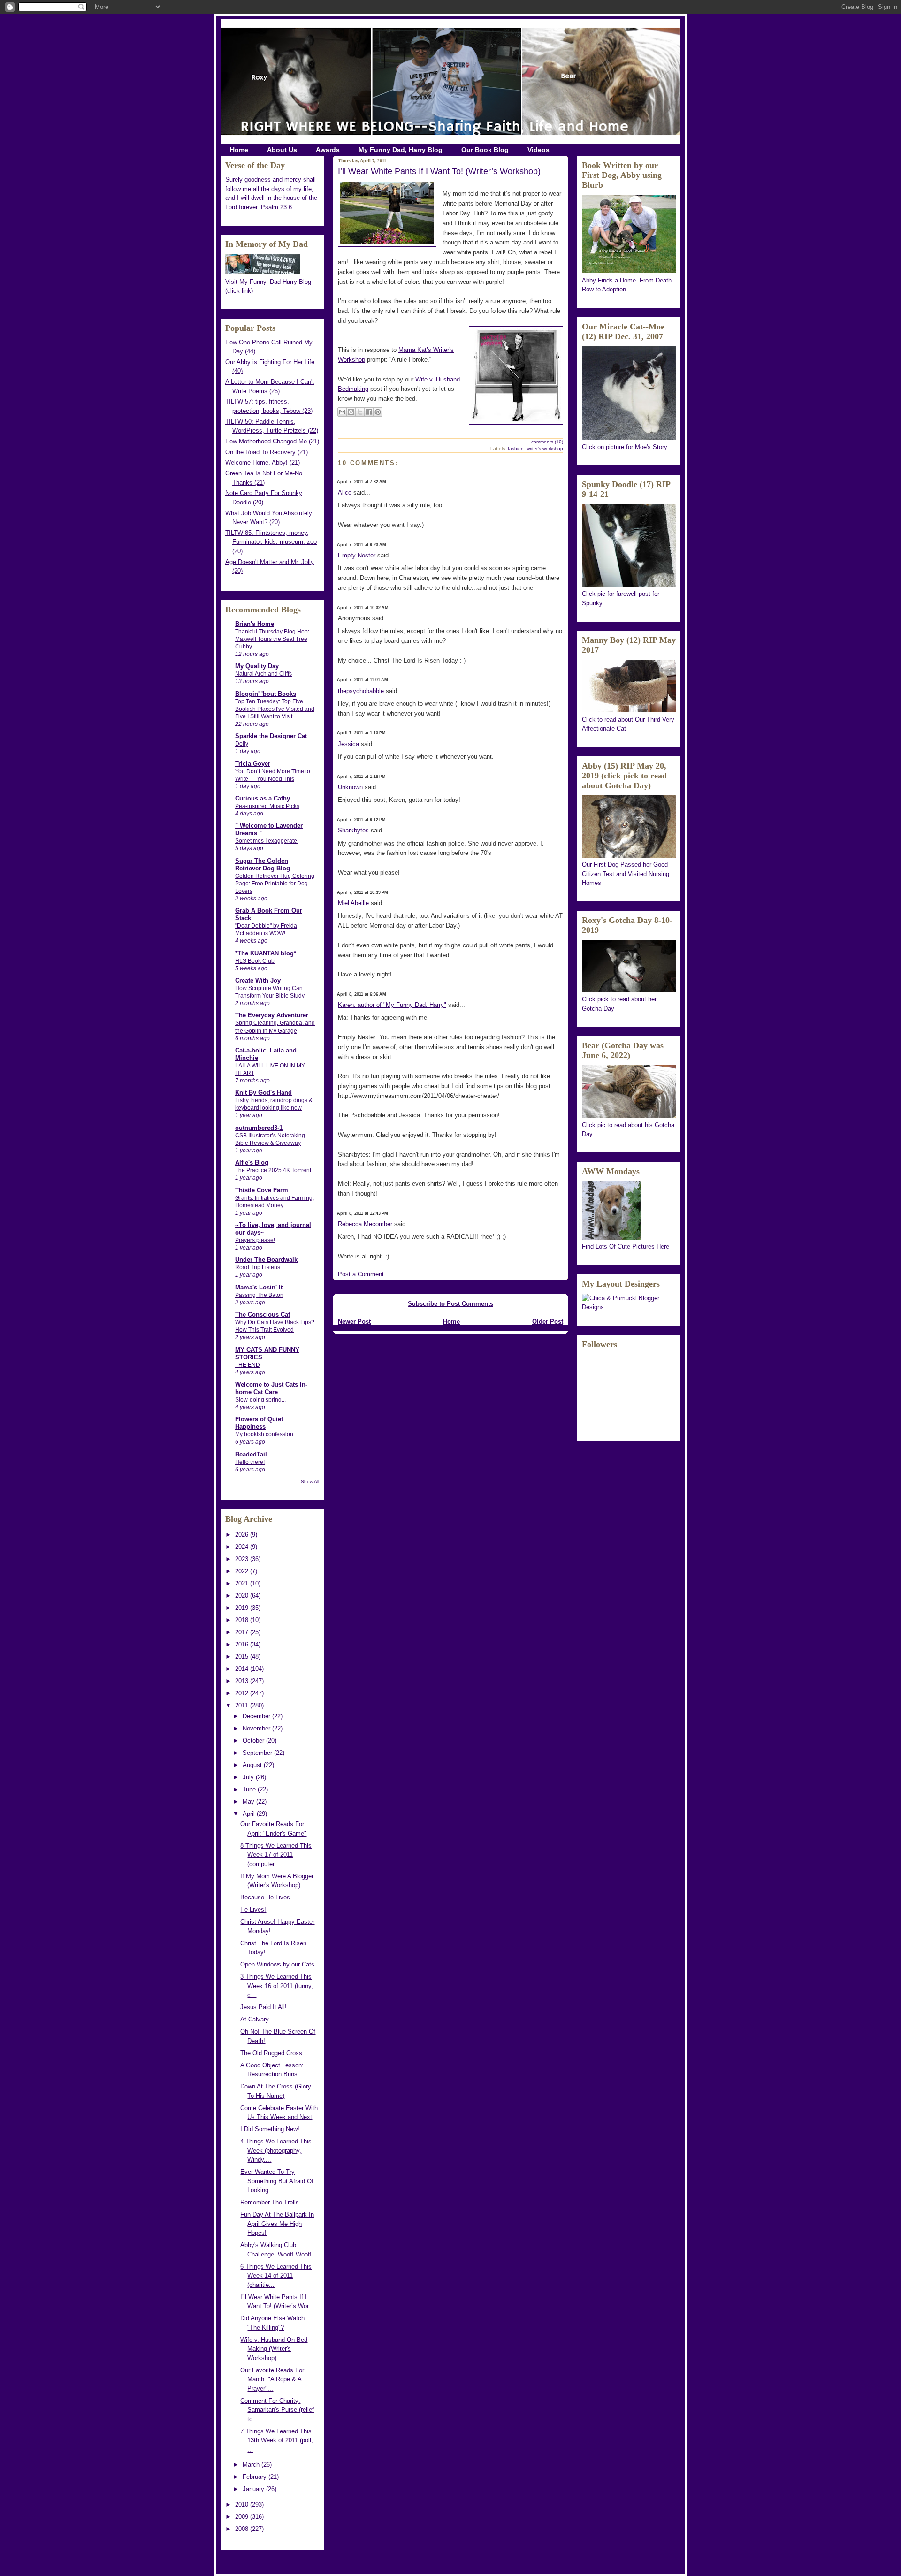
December (257, 1716)
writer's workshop (545, 448)
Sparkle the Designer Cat (271, 736)
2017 (243, 1632)
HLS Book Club (255, 961)
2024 (243, 1547)
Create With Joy (258, 980)
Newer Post (354, 1322)
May (249, 1802)
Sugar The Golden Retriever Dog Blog (263, 865)
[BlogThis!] (351, 412)
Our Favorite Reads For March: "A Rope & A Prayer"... (272, 2379)
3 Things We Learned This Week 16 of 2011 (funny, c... (277, 1986)
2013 (243, 1681)
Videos (538, 150)
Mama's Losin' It (259, 1287)
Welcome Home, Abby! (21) (263, 462)
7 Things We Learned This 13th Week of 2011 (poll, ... (277, 2440)
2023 (243, 1559)
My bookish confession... (266, 1434)
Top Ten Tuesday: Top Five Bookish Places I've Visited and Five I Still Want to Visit (275, 709)
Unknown (350, 787)
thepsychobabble (361, 691)
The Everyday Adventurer (272, 1015)
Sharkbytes (353, 830)
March (252, 2465)
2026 (243, 1535)
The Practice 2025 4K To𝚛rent (273, 1170)
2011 (243, 1705)
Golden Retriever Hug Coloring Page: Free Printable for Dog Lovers (275, 884)
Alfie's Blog (252, 1162)
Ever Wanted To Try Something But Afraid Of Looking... (277, 2181)
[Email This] (342, 412)
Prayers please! (255, 1240)
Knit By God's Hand (263, 1093)
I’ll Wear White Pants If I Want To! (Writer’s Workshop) (439, 171)
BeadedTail (251, 1454)
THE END (248, 1365)
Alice (345, 492)
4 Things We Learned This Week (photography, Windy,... (276, 2150)
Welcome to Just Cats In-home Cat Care (271, 1388)
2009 (243, 2517)
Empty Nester (357, 555)
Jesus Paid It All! (263, 2007)
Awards (328, 150)
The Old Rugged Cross (271, 2053)
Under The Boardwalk (266, 1260)
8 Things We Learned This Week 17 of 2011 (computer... (276, 1855)
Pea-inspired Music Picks (267, 806)
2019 (243, 1608)
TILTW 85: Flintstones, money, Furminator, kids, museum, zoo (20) (271, 542)
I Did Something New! (270, 2129)
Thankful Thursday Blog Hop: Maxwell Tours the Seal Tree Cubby (272, 639)
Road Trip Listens (258, 1267)
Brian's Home (255, 624)
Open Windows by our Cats (277, 1964)
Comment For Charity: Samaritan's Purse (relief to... (277, 2410)
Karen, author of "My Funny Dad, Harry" (392, 1005)
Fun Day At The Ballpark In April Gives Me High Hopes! (277, 2224)
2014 (243, 1669)
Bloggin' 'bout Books (266, 694)
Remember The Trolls (270, 2202)
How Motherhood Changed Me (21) (272, 441)
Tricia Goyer (253, 764)
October (254, 1741)
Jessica (348, 744)
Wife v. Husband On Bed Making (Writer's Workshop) (274, 2349)
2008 (243, 2529)
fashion (516, 448)
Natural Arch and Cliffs (263, 674)
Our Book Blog (485, 150)
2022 (243, 1571)
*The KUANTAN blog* (266, 953)
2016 (243, 1644)
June (250, 1789)
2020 (243, 1596)
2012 (243, 1693)
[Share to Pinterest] (378, 412)
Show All (310, 1482)
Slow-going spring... (260, 1400)
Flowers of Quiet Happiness (259, 1423)
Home (239, 150)
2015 (243, 1657)
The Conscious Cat (263, 1315)
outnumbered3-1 (259, 1128)
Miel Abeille (353, 903)
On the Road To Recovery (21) (267, 452)
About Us (282, 150)
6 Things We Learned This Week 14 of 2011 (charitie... (276, 2276)
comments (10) (547, 442)
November (257, 1728)
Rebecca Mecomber (365, 1224)
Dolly (242, 744)
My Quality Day (257, 666)
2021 (243, 1583)
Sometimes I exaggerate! (267, 841)
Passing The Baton (259, 1295)
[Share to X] (360, 412)
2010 (243, 2504)
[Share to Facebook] (369, 412)
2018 (243, 1620)
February (256, 2477)
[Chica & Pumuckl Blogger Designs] (629, 1307)
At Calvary (255, 2019)
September (258, 1753)
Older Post (548, 1322)
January (254, 2489)
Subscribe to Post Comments (450, 1304)
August (253, 1765)
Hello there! (250, 1462)
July (249, 1777)
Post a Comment (361, 1274)
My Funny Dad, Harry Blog (401, 150)
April (250, 1814)
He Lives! (253, 1909)
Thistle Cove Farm (262, 1190)
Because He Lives (265, 1897)
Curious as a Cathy (263, 798)
